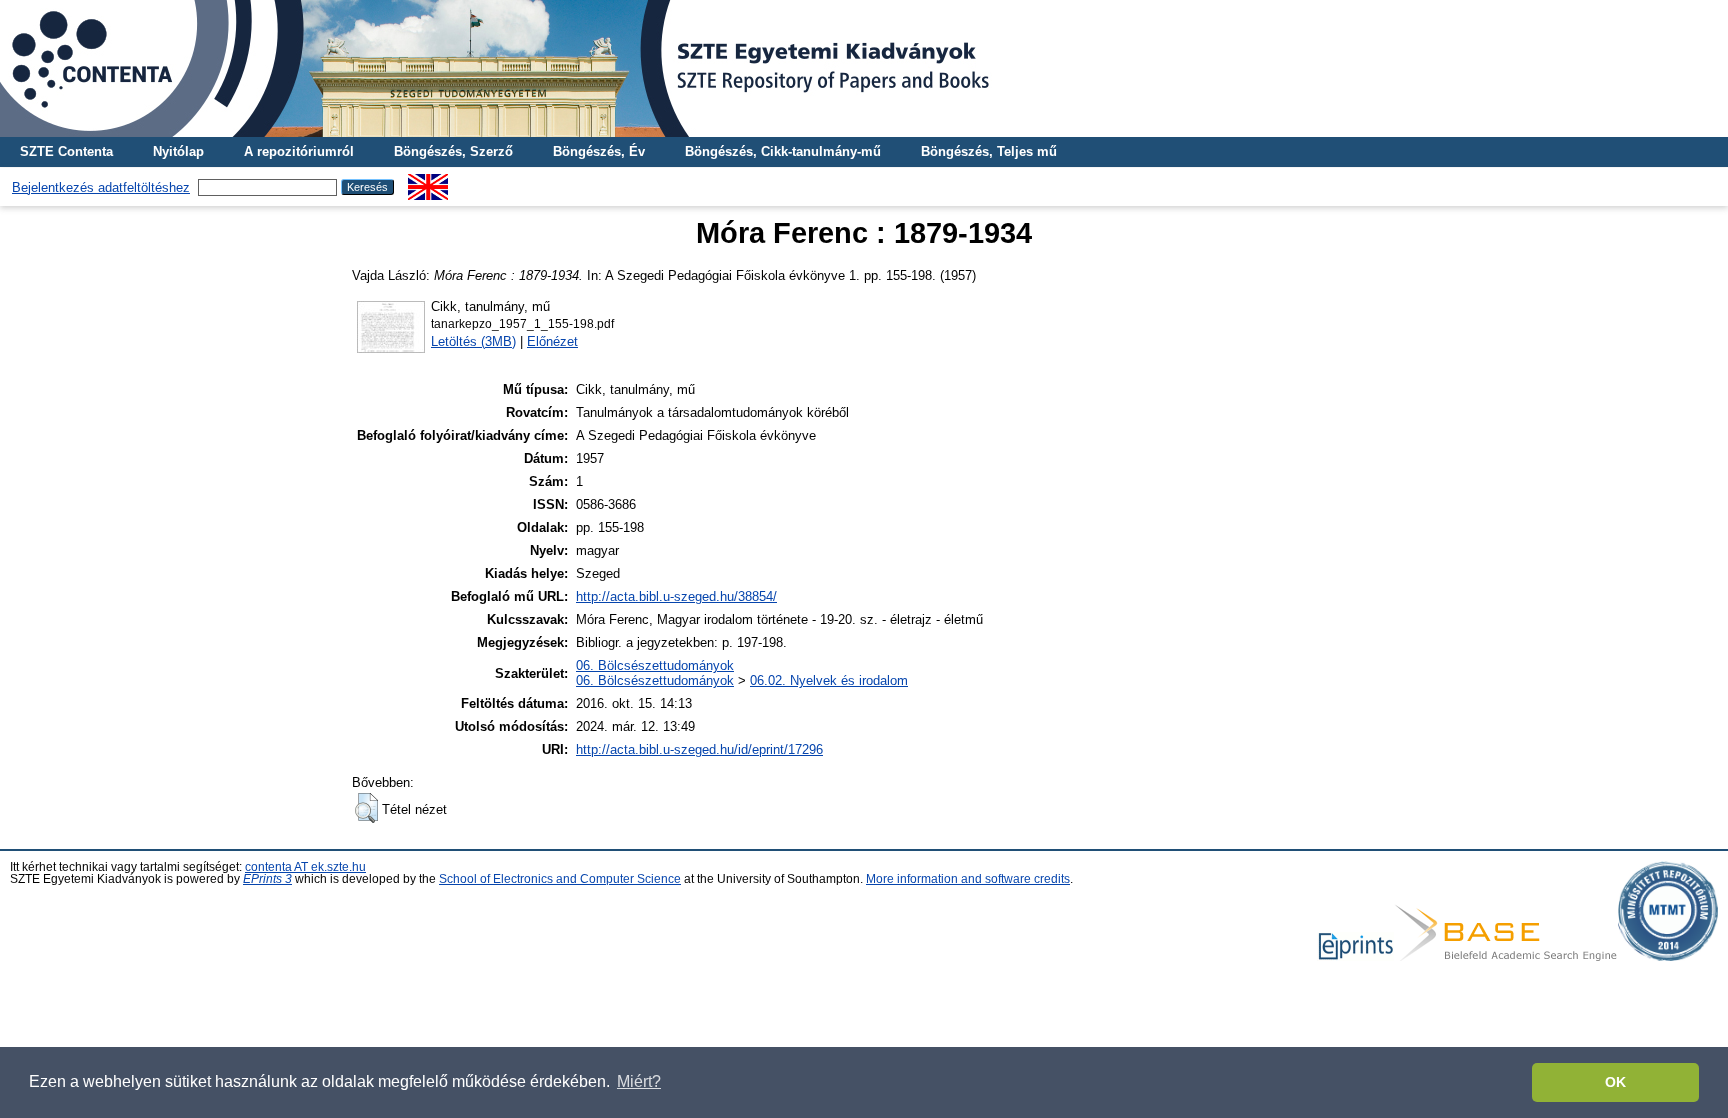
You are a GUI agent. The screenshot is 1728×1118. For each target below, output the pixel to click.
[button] (366, 808)
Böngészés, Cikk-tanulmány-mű (783, 151)
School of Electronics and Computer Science (560, 879)
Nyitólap (178, 151)
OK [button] (1615, 1082)
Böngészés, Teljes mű (989, 151)
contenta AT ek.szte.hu (305, 867)
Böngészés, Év (599, 151)
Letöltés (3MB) (473, 341)
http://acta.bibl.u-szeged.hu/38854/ (676, 596)
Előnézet (552, 341)
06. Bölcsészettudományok (655, 665)
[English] (428, 181)
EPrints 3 (267, 879)
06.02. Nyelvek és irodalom (829, 680)
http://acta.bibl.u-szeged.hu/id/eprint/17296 (699, 749)
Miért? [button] (639, 1081)
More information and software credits (968, 879)
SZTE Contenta (66, 151)
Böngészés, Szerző (453, 151)
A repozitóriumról (299, 151)
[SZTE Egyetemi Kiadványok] (864, 68)
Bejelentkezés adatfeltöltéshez (101, 187)
